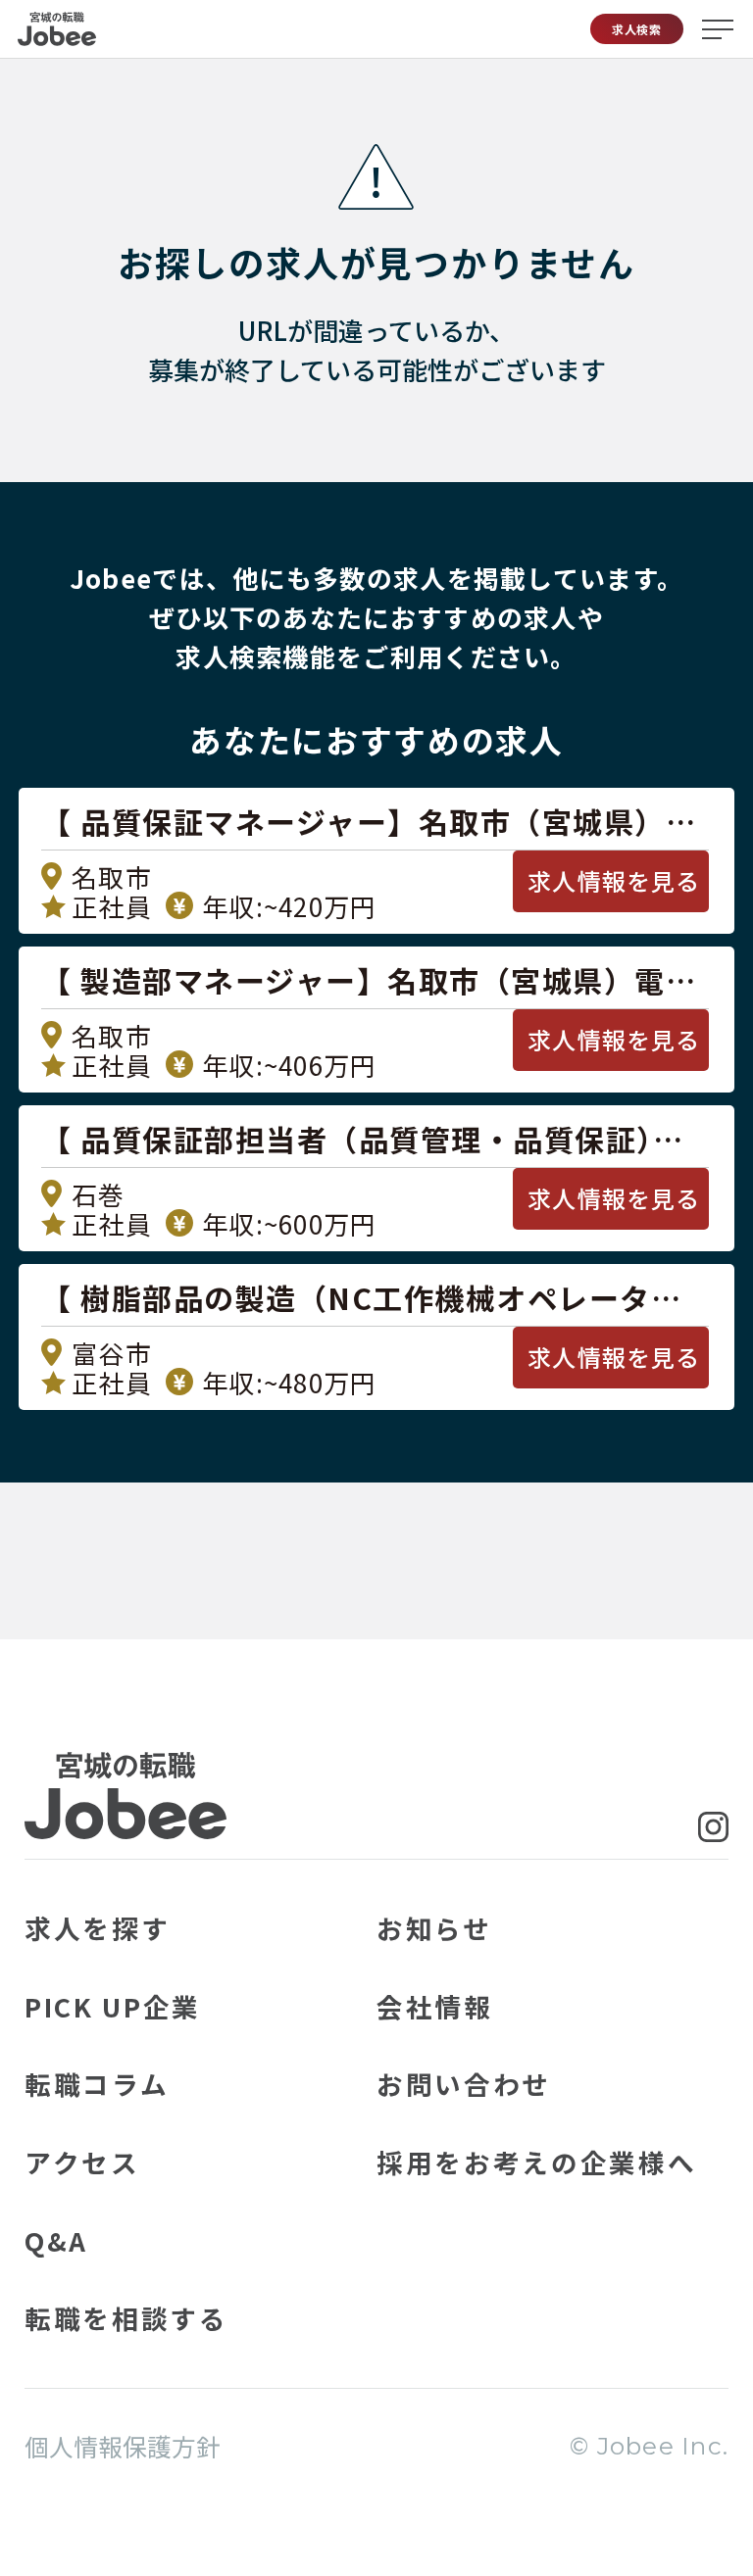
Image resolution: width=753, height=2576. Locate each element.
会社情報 (435, 2006)
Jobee (57, 29)
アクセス (82, 2162)
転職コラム (97, 2084)
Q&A (56, 2240)
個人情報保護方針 (123, 2446)
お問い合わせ (464, 2084)
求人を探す (97, 1928)
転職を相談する (126, 2318)
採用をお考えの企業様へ (536, 2162)
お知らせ (434, 1928)
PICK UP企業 (113, 2006)
